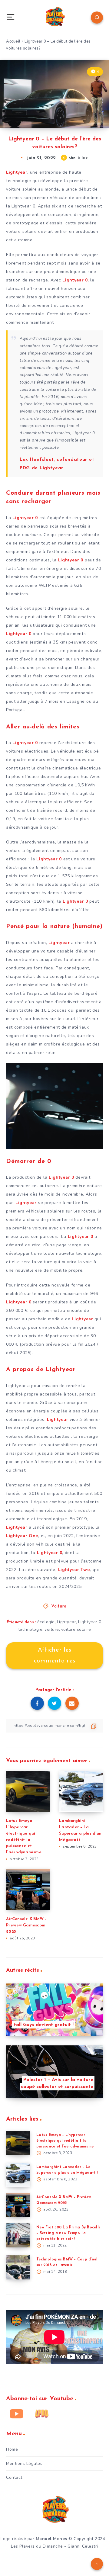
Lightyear (67, 1622)
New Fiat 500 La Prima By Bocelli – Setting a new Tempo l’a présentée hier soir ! (68, 2233)
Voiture (59, 1606)
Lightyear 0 (90, 1622)
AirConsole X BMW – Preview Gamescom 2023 (26, 1925)
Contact (14, 2477)
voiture (52, 1629)
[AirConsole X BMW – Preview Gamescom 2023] (18, 2205)
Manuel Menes (51, 2539)
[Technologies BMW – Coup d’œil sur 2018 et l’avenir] (18, 2267)
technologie (30, 1629)
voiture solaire (76, 1629)
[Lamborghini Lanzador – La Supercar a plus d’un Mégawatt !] (18, 2175)
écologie (46, 1622)
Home (12, 2449)
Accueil (13, 41)
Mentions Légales (24, 2464)
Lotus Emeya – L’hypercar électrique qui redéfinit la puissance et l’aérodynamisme (65, 2141)
